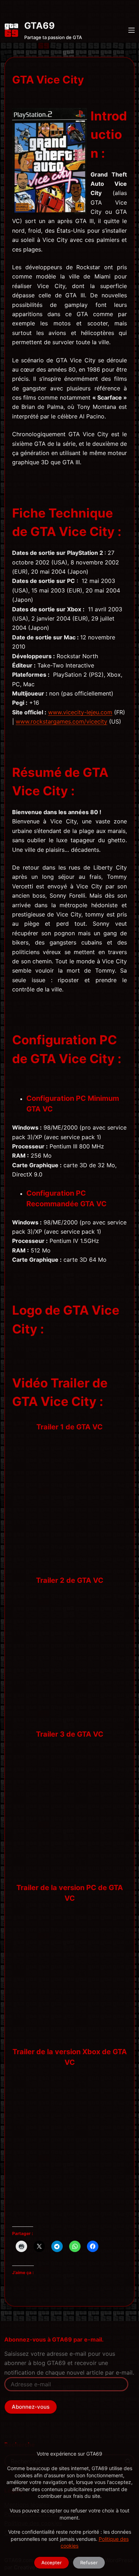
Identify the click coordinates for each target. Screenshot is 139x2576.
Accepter (52, 2563)
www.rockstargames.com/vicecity (61, 721)
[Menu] (132, 30)
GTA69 (40, 26)
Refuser (89, 2563)
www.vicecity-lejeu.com (80, 712)
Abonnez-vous (31, 2407)
